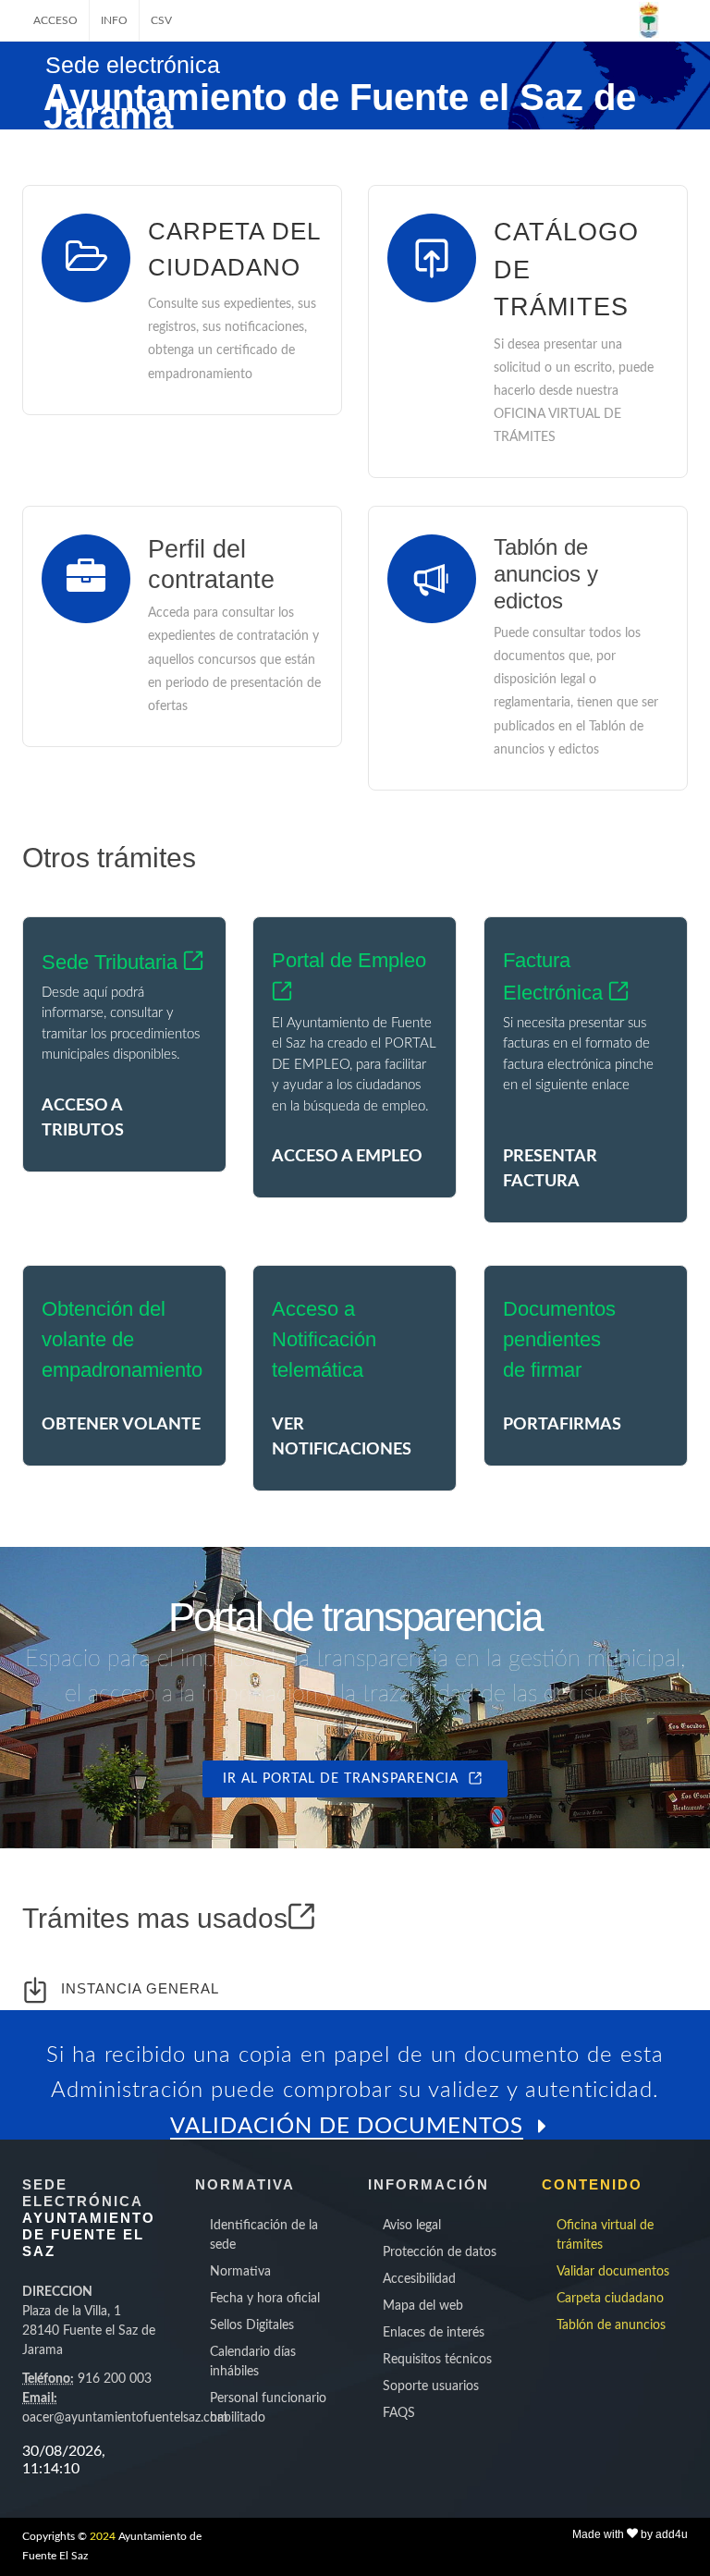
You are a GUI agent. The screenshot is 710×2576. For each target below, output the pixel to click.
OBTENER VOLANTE (121, 1425)
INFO (114, 20)
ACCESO (55, 20)
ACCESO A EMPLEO (347, 1157)
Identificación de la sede (264, 2235)
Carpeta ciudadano (610, 2299)
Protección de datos (440, 2252)
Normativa (240, 2272)
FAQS (399, 2413)
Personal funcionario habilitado (268, 2408)
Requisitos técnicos (437, 2360)
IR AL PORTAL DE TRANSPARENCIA (345, 1779)
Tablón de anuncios (611, 2325)
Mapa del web (423, 2306)
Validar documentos (613, 2272)
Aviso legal (412, 2226)
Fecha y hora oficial (265, 2299)
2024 (103, 2536)
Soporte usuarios (431, 2386)
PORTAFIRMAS (562, 1425)
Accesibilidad (419, 2279)
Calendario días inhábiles (253, 2362)
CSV (161, 20)
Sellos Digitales (252, 2325)
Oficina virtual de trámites (605, 2235)
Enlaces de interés (434, 2333)
